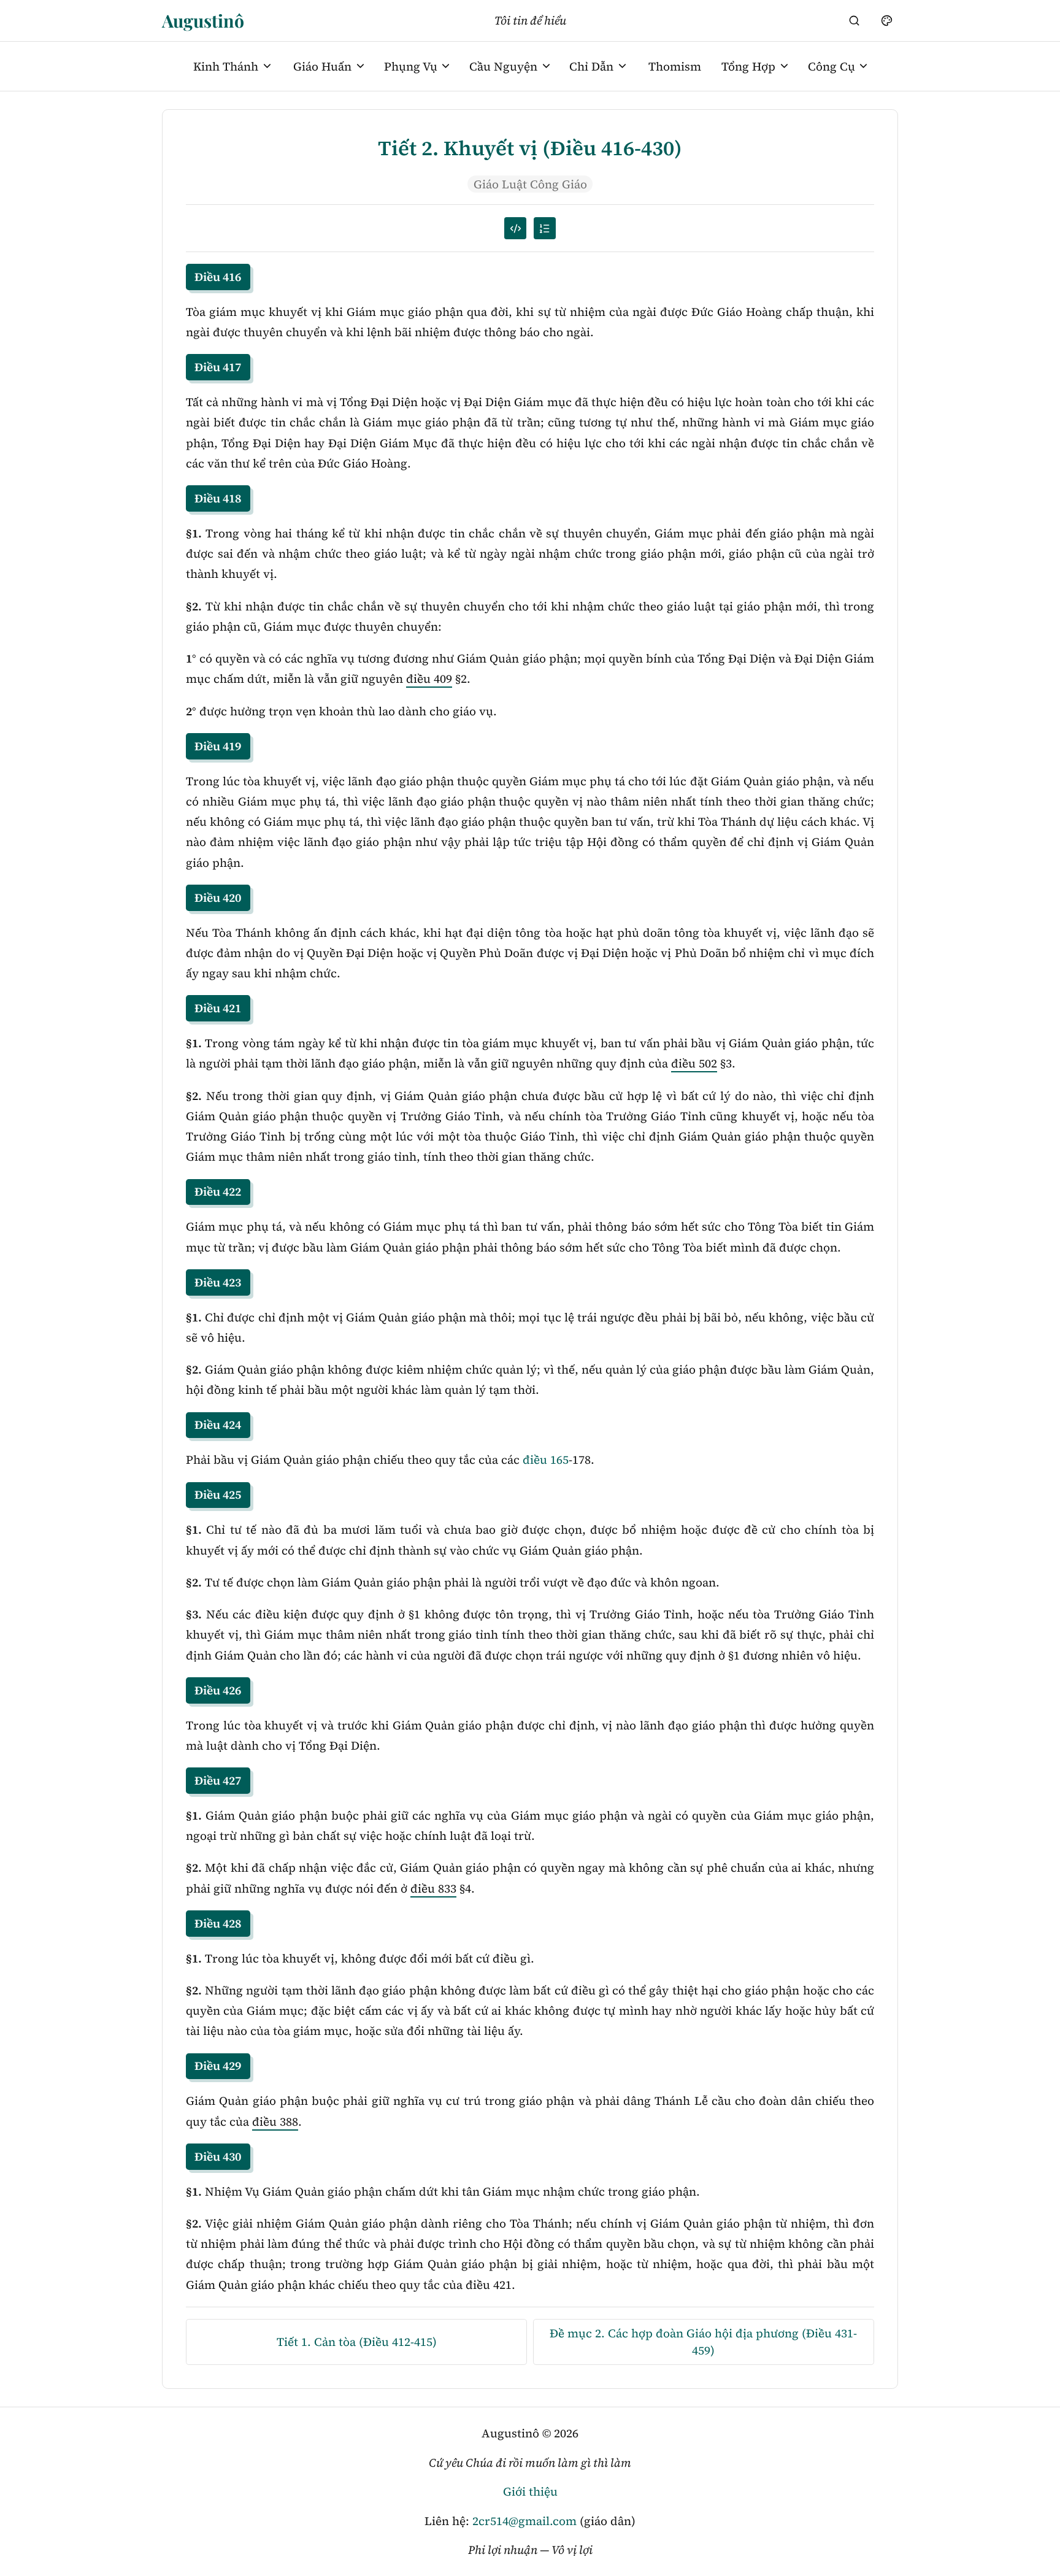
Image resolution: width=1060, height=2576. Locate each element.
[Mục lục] (545, 228)
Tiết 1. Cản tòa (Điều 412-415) (357, 2342)
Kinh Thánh (226, 66)
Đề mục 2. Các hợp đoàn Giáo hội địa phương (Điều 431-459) (703, 2341)
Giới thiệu (530, 2491)
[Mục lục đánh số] (515, 228)
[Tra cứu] (855, 20)
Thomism (675, 66)
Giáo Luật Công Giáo (530, 184)
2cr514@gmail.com (524, 2521)
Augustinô (203, 20)
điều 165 (546, 1459)
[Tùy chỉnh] (886, 20)
